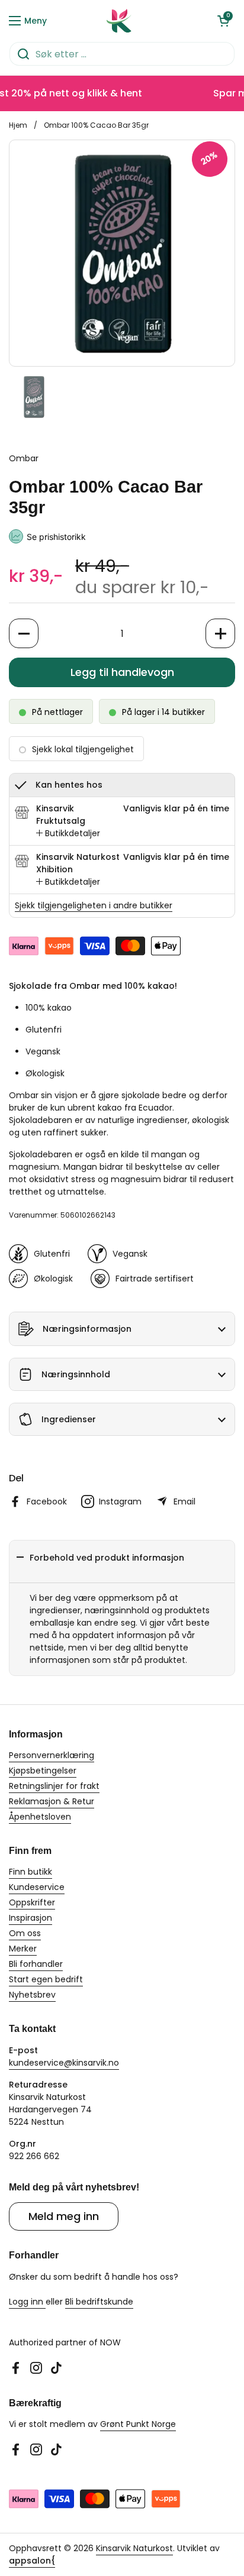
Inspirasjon (30, 1918)
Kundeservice (37, 1887)
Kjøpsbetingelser (43, 1771)
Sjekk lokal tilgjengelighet (83, 749)
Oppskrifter (32, 1902)
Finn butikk (30, 1872)
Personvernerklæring (52, 1755)
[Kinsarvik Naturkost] (119, 21)
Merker (23, 1949)
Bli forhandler (36, 1964)
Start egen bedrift (46, 1979)
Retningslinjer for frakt (54, 1786)
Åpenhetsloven (40, 1817)
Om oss (25, 1933)
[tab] (68, 834)
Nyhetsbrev (32, 1995)
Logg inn (27, 2302)
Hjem (18, 125)
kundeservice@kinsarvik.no (64, 2063)
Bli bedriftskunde (99, 2302)
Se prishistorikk (56, 537)
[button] (223, 21)
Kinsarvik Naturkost (134, 2548)
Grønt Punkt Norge (138, 2424)
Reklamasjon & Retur (52, 1801)
